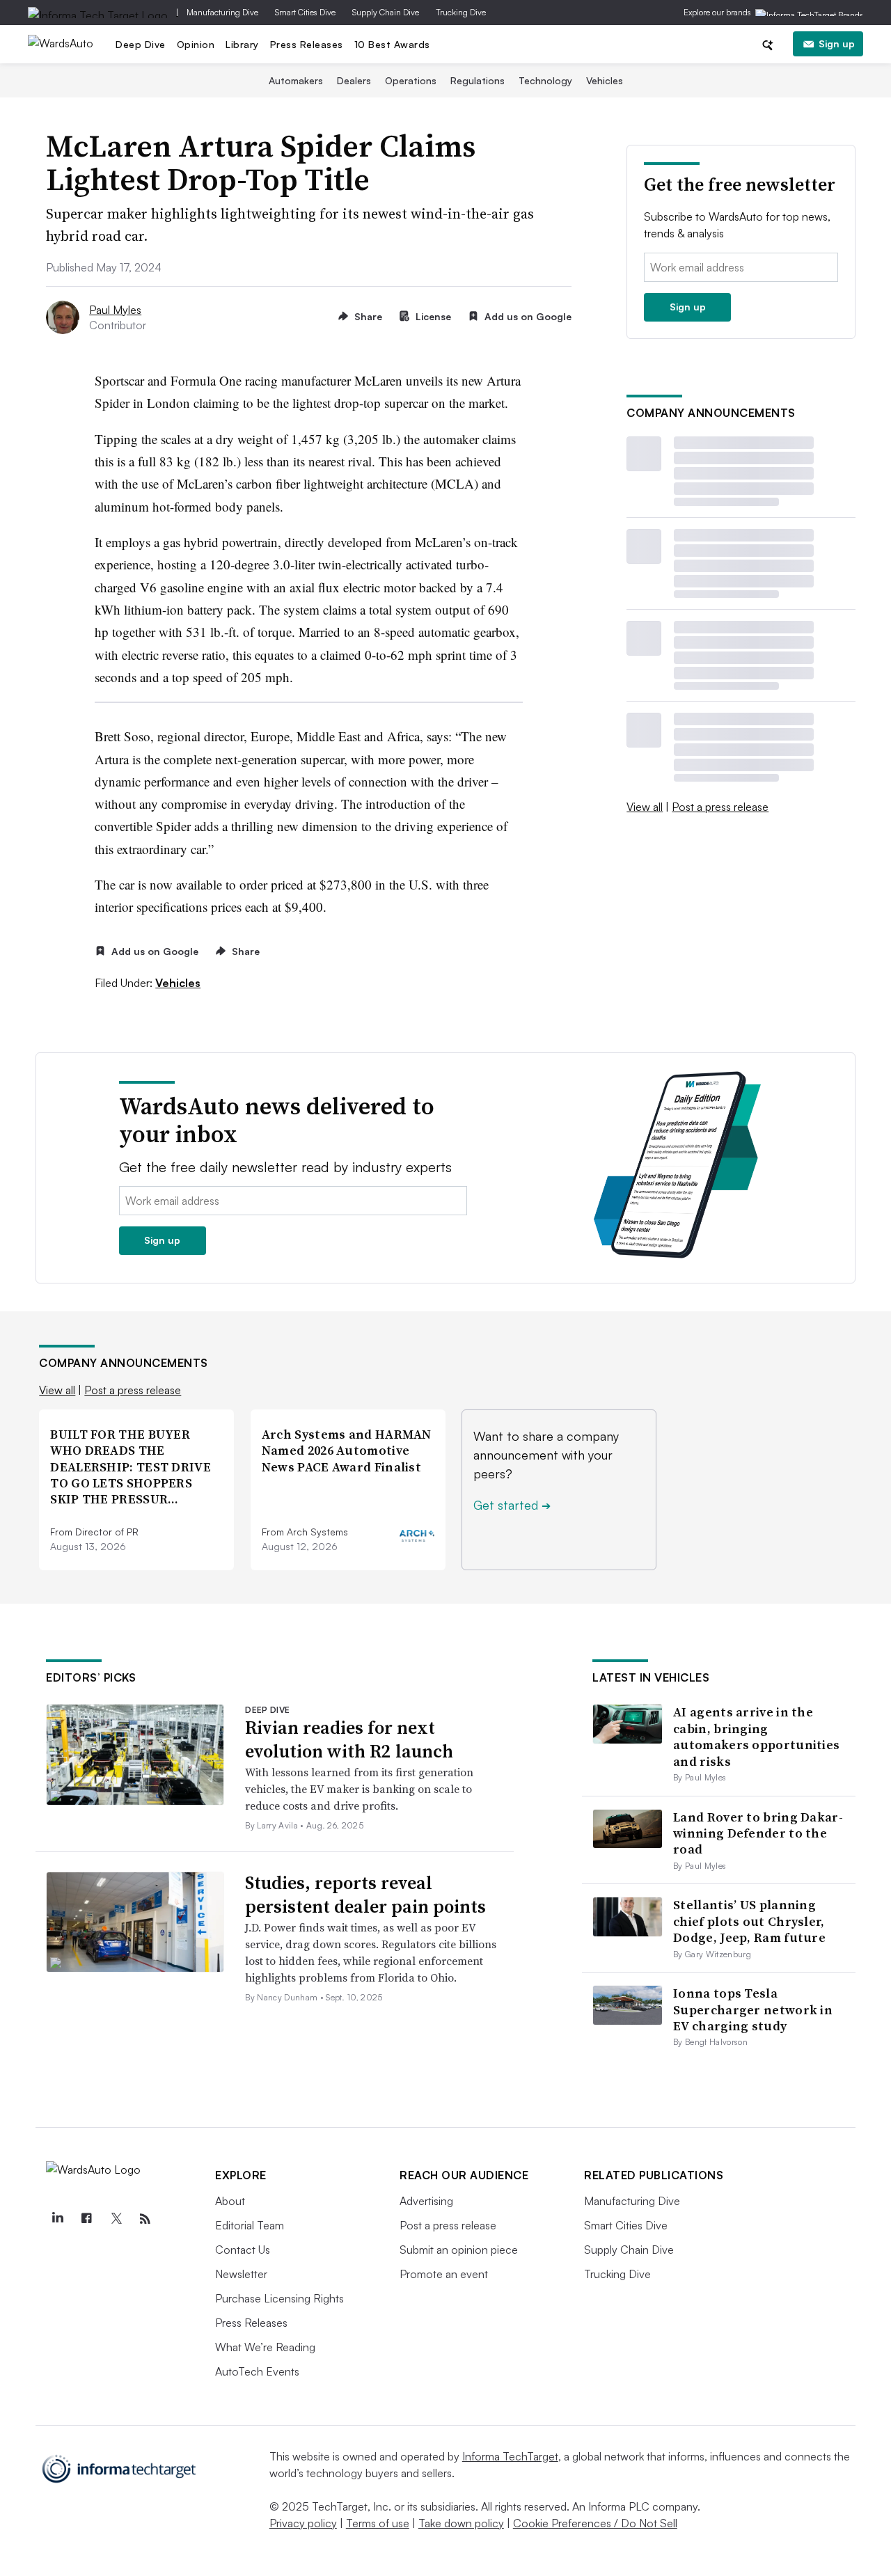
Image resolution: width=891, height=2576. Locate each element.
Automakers (296, 80)
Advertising (426, 2201)
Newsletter (241, 2274)
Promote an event (444, 2274)
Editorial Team (250, 2225)
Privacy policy (303, 2523)
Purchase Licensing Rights (279, 2298)
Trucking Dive (461, 12)
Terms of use (378, 2523)
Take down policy (461, 2523)
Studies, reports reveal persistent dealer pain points (365, 1895)
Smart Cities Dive (305, 12)
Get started (512, 1505)
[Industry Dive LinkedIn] (57, 2219)
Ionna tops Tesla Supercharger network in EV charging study (753, 2009)
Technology (545, 80)
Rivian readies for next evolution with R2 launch (349, 1739)
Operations (411, 80)
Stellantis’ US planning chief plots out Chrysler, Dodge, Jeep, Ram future (749, 1921)
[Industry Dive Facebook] (86, 2219)
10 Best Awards (392, 44)
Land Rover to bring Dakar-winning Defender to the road (758, 1833)
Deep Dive (141, 44)
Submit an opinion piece (459, 2250)
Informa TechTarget (510, 2456)
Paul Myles (115, 310)
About (230, 2201)
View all (645, 807)
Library (242, 44)
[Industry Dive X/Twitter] (116, 2219)
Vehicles (605, 80)
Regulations (478, 80)
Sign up (837, 44)
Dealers (354, 80)
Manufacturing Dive (222, 12)
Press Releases (307, 44)
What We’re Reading (265, 2347)
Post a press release (720, 807)
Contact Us (243, 2250)
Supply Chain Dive (386, 12)
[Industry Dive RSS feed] (145, 2219)
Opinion (196, 44)
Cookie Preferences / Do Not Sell (595, 2523)
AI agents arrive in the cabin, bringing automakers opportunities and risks (756, 1736)
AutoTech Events (257, 2371)
